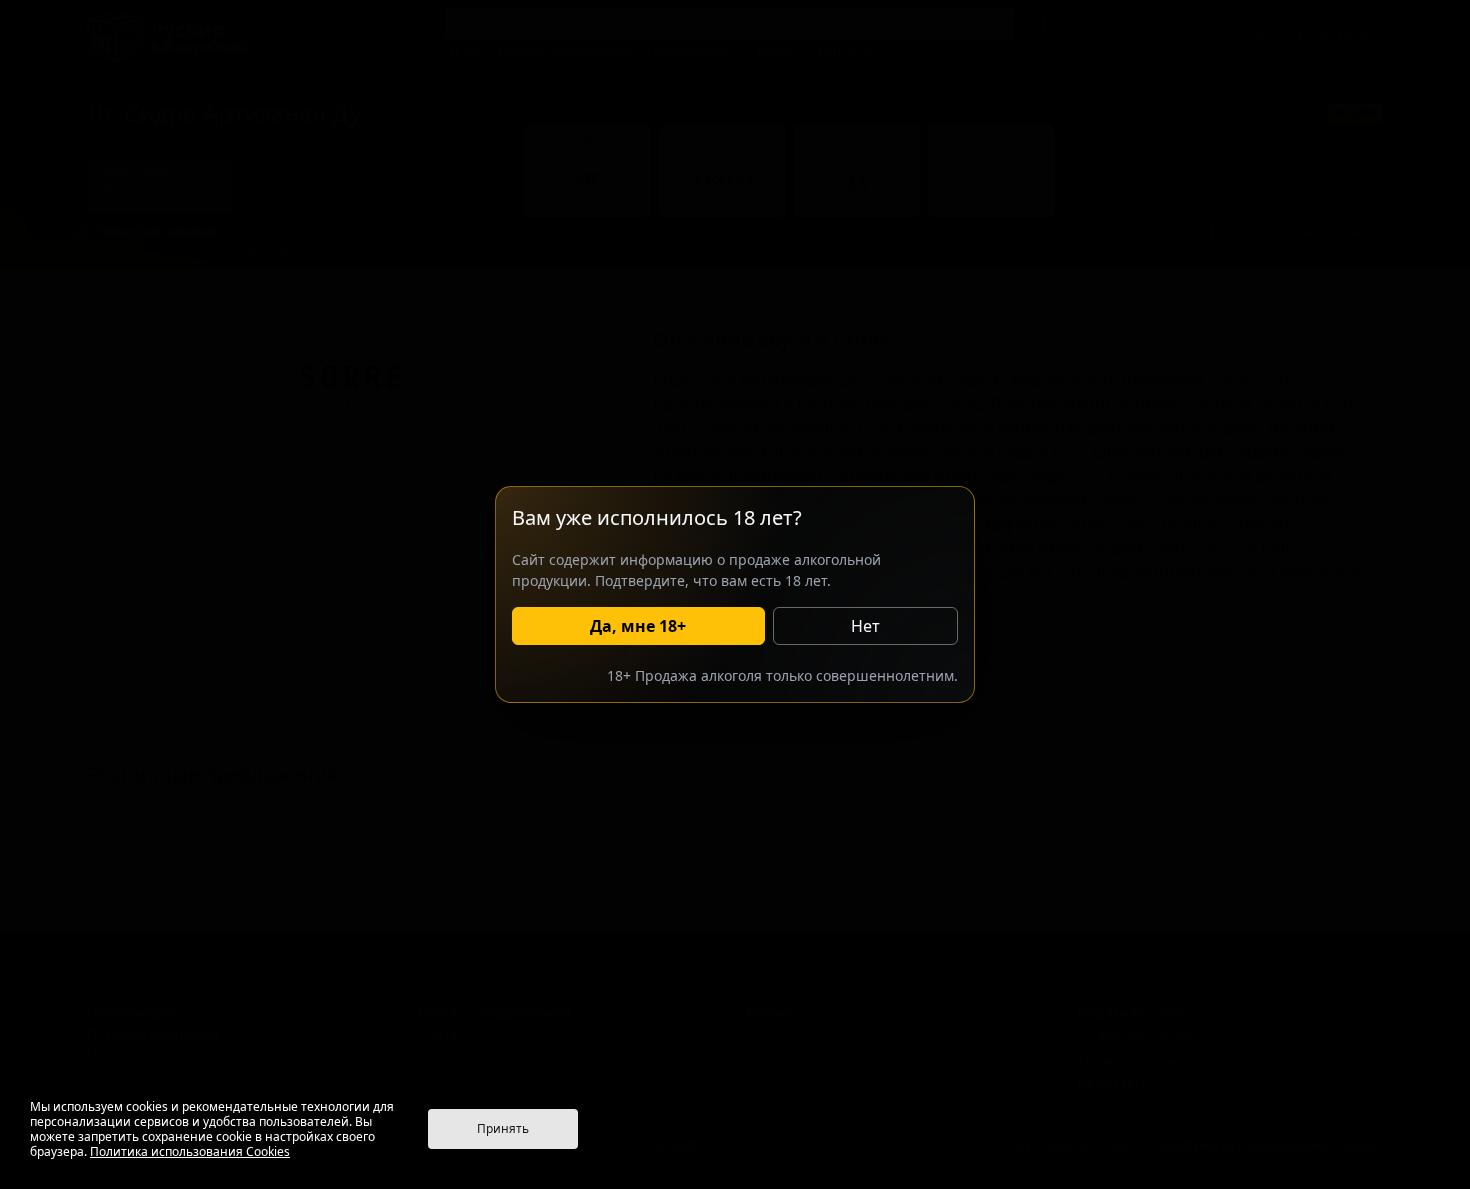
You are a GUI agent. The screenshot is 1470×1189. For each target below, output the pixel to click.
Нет (865, 626)
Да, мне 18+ (638, 626)
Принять (503, 1128)
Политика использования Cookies (190, 1151)
